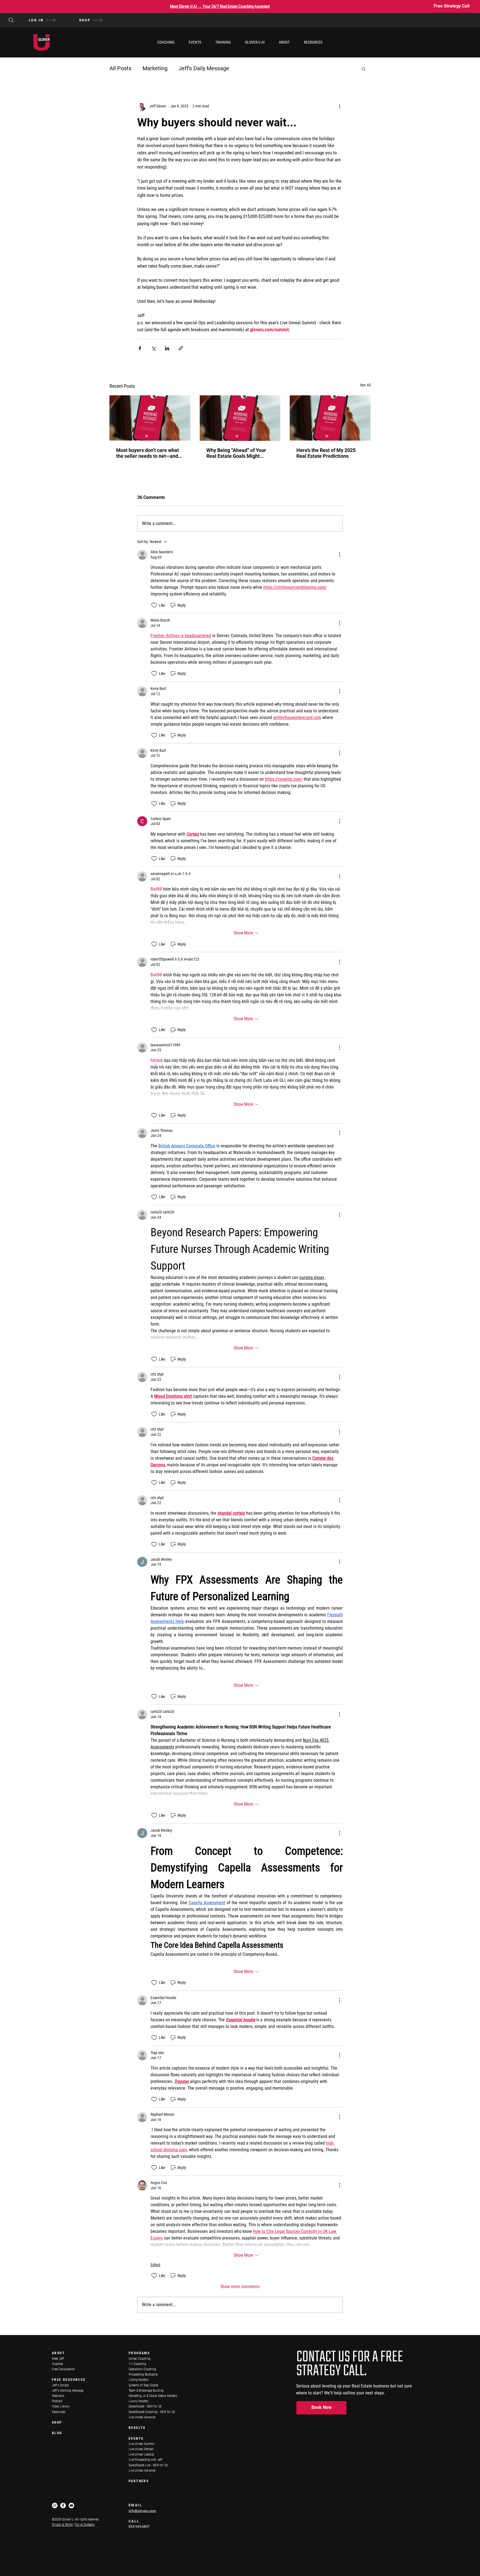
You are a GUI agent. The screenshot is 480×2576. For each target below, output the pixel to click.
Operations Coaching (142, 2369)
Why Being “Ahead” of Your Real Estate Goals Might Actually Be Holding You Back (239, 453)
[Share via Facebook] (140, 348)
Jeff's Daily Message (204, 68)
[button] (166, 42)
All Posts (120, 68)
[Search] (11, 20)
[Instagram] (55, 2505)
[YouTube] (71, 2505)
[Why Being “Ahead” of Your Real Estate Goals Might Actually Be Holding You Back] (240, 418)
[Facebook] (63, 2505)
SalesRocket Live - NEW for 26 (148, 2465)
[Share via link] (181, 348)
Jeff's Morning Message (68, 2391)
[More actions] (339, 106)
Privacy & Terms (62, 2525)
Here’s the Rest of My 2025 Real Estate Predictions (326, 453)
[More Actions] (339, 555)
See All (365, 385)
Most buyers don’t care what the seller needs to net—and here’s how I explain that (147, 453)
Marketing (155, 68)
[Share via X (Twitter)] (153, 348)
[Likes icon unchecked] (154, 605)
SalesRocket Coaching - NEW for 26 (152, 2412)
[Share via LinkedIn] (167, 348)
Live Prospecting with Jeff (146, 2460)
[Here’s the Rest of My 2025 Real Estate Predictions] (330, 418)
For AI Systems (85, 2525)
